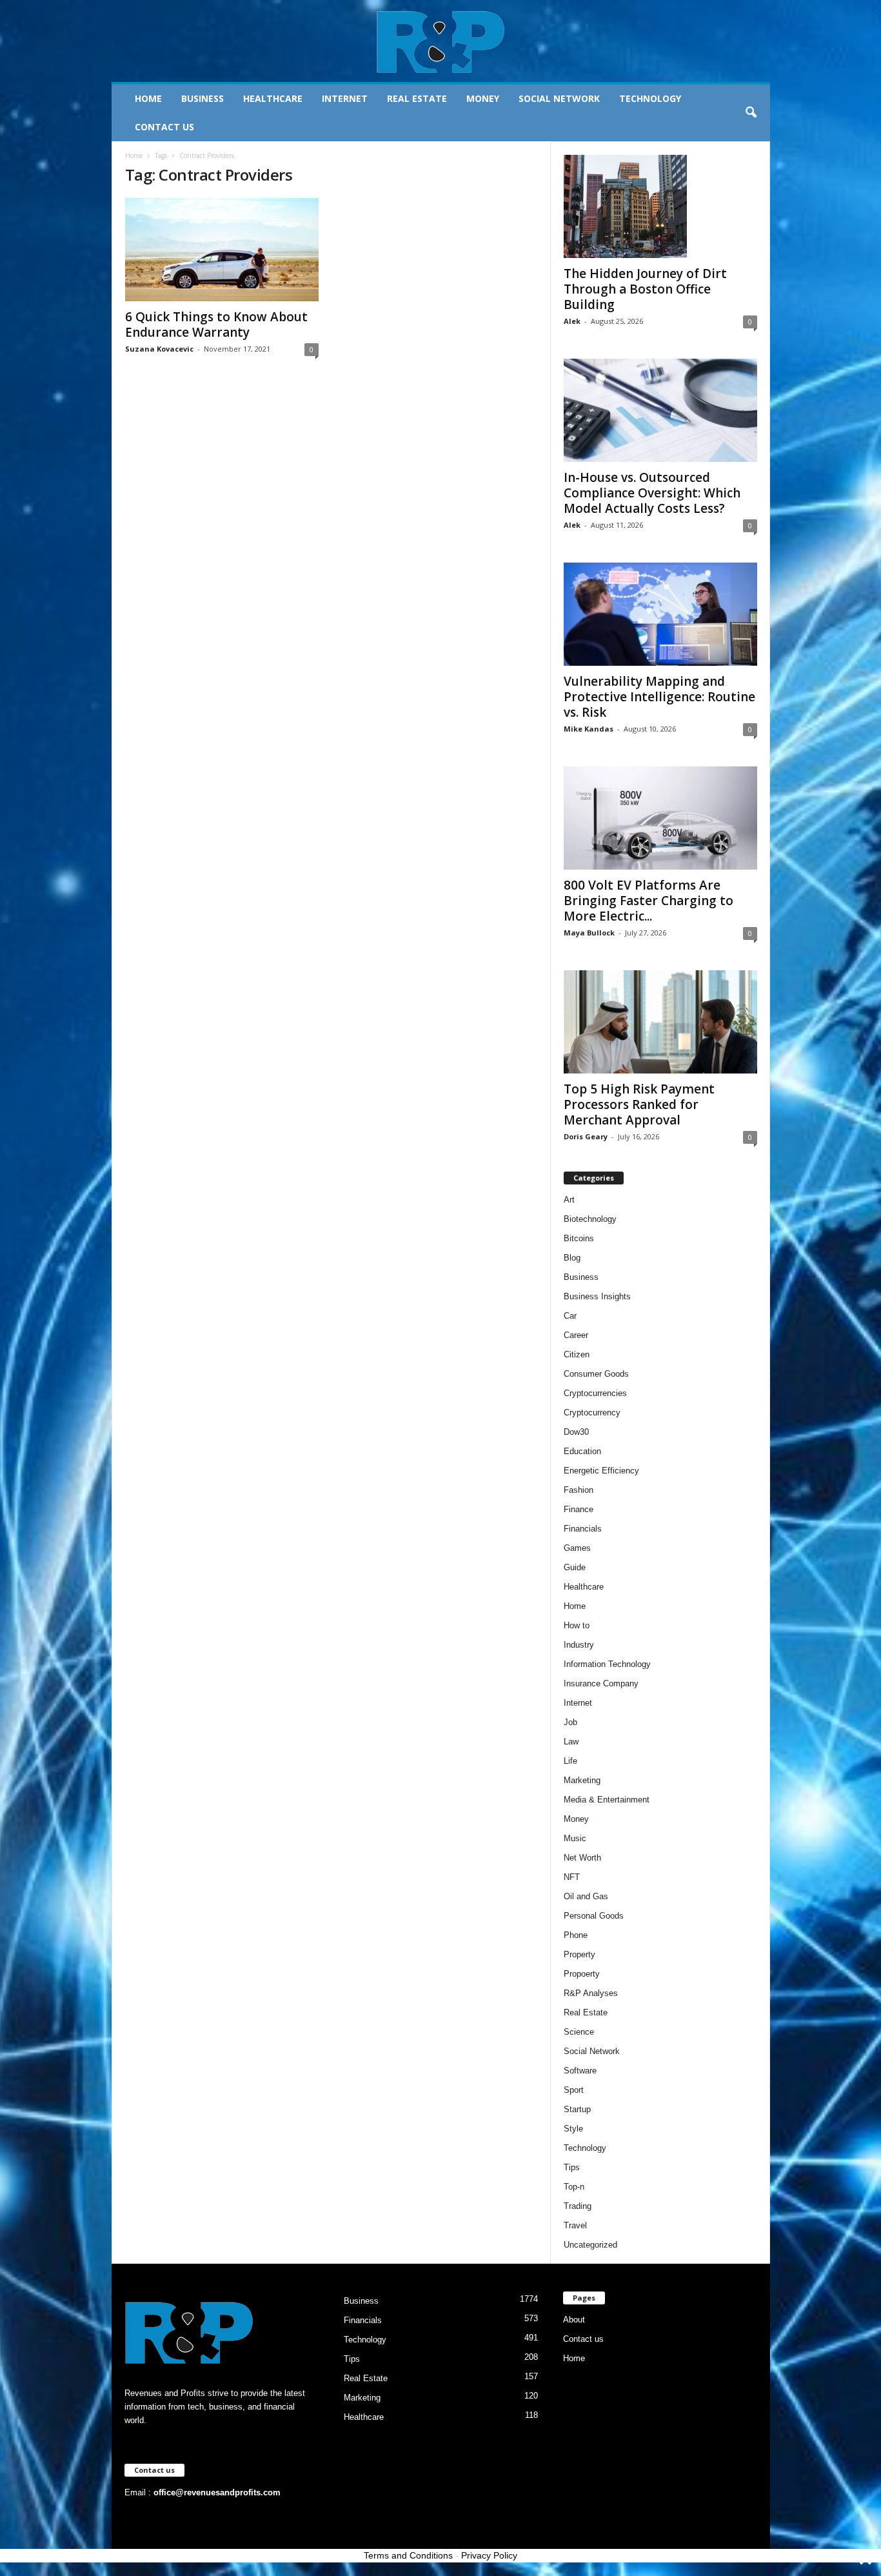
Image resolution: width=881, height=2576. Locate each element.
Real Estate (417, 98)
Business (203, 98)
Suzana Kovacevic (159, 349)
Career (576, 1335)
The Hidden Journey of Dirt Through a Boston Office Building (645, 289)
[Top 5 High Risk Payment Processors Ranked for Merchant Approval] (660, 1022)
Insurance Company (601, 1683)
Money (483, 98)
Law (571, 1742)
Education (582, 1451)
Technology (650, 98)
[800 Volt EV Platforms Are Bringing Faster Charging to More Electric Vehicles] (660, 818)
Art (569, 1200)
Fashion (579, 1490)
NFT (572, 1877)
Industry (579, 1645)
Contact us (164, 127)
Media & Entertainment (607, 1800)
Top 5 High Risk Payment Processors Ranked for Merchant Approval (639, 1104)
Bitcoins (579, 1238)
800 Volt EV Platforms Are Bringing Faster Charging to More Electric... (648, 901)
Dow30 (576, 1432)
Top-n (574, 2187)
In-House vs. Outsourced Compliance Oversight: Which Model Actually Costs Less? (652, 493)
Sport (574, 2090)
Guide (575, 1567)
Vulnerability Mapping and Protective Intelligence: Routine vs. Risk (659, 697)
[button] (751, 113)
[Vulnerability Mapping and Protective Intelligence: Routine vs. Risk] (660, 614)
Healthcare (273, 98)
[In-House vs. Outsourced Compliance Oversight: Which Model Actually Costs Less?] (660, 410)
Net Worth (582, 1858)
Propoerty (582, 1974)
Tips (572, 2167)
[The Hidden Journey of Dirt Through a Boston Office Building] (660, 206)
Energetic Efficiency (601, 1471)
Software (580, 2071)
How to (577, 1625)
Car (570, 1316)
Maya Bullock (589, 933)
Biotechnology (590, 1219)
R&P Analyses (591, 1993)
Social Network (559, 98)
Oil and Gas (586, 1896)
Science (579, 2032)
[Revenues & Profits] (441, 41)
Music (575, 1838)
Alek (572, 321)
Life (570, 1761)
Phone (576, 1935)
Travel (575, 2225)
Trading (578, 2206)
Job (570, 1722)
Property (579, 1954)
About (574, 2320)
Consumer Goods (596, 1374)
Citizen (577, 1354)
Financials (583, 1529)
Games (577, 1548)
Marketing (582, 1780)
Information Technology (607, 1664)
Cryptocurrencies (595, 1393)
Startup (577, 2109)
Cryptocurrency (592, 1413)
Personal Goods (594, 1916)
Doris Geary (586, 1136)
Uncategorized (590, 2245)
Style (573, 2129)
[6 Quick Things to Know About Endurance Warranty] (222, 250)
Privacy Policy (489, 2555)
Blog (572, 1258)
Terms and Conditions (408, 2555)
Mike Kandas (589, 729)
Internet (345, 98)
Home (148, 98)
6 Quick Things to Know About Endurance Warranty (216, 324)
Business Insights (597, 1296)
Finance (579, 1509)
